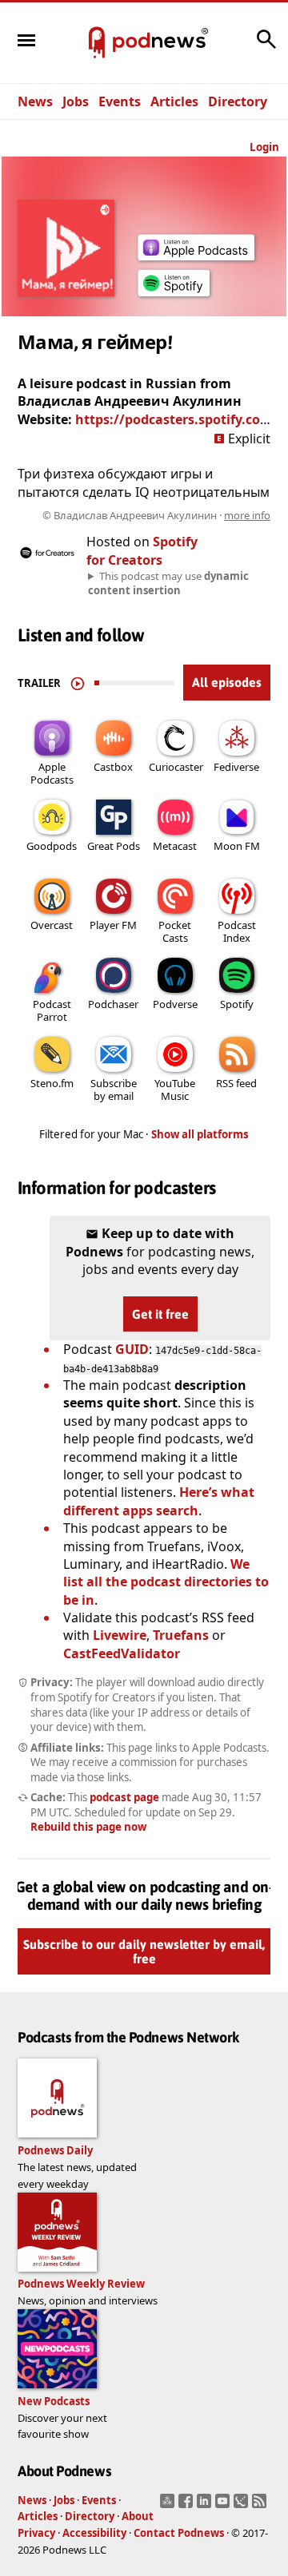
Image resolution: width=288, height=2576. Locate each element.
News (35, 101)
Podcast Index (237, 931)
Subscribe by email (114, 1090)
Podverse (175, 1004)
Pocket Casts (175, 931)
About (138, 2516)
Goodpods (52, 846)
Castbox (113, 767)
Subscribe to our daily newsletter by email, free (144, 1951)
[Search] (266, 47)
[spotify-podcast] (174, 296)
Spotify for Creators (142, 550)
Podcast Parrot (52, 1010)
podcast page (124, 1797)
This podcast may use (168, 583)
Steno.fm (52, 1083)
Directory (238, 101)
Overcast (52, 925)
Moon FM (237, 846)
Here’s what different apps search (159, 1501)
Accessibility (94, 2533)
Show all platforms (200, 1134)
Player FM (113, 925)
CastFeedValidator (122, 1653)
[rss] (261, 2506)
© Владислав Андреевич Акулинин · (156, 515)
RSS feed (236, 1083)
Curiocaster (176, 767)
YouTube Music (175, 1090)
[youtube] (224, 2506)
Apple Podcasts (52, 773)
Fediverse (236, 767)
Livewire (120, 1635)
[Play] (78, 683)
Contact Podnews (179, 2533)
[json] (243, 2506)
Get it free (160, 1314)
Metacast (175, 846)
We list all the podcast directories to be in (166, 1582)
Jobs (76, 101)
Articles (174, 101)
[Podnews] (97, 43)
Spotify (237, 1004)
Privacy (36, 2533)
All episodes (227, 682)
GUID (132, 1349)
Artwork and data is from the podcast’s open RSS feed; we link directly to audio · (156, 515)
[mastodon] (169, 2506)
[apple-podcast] (196, 256)
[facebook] (188, 2506)
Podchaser (113, 1004)
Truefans (181, 1635)
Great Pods (114, 846)
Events (120, 101)
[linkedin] (206, 2506)
